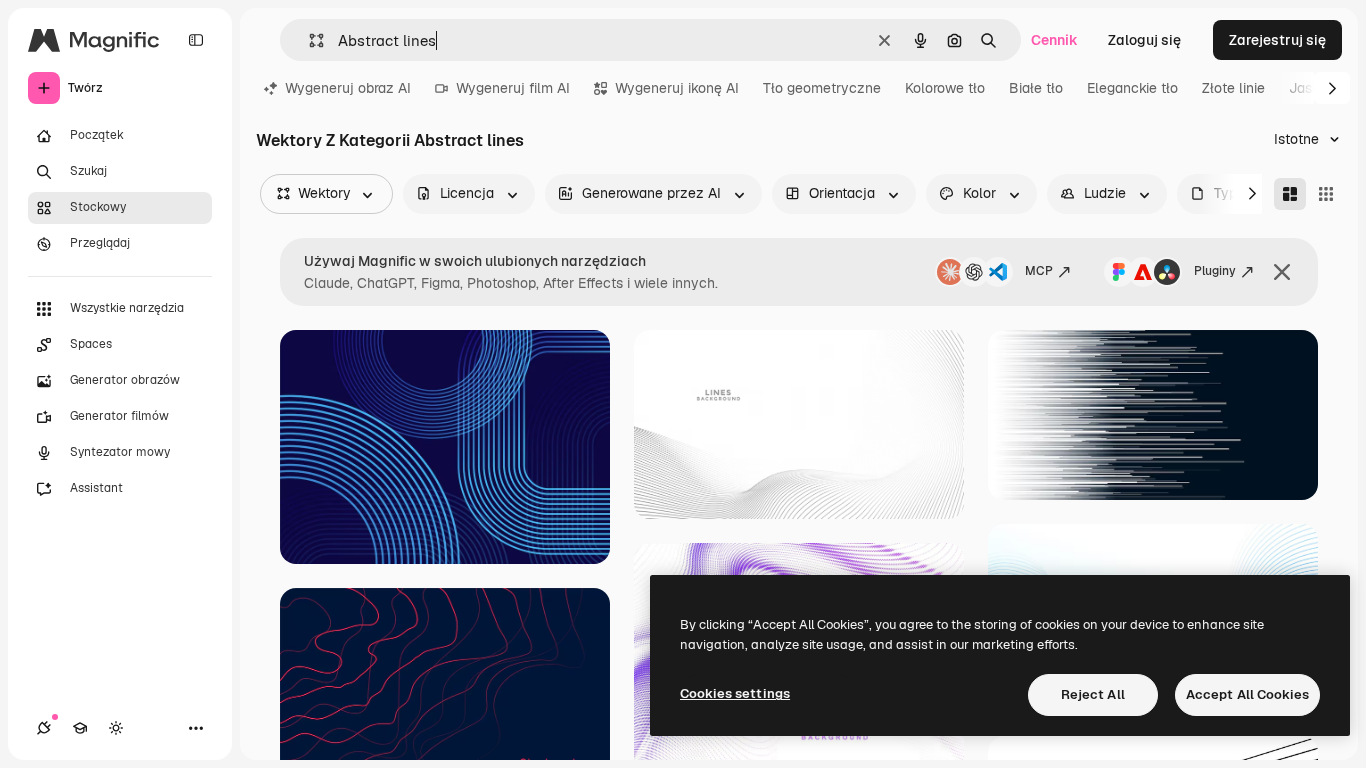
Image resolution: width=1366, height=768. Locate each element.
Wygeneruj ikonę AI (677, 88)
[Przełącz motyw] (116, 728)
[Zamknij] (1282, 272)
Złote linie (1233, 88)
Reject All (1093, 694)
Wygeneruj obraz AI (348, 88)
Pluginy (1215, 271)
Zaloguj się (1144, 40)
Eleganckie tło (1132, 88)
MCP (1039, 271)
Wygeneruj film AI (513, 88)
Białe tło (1036, 88)
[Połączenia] (44, 728)
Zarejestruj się (1277, 40)
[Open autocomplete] (308, 40)
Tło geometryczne (822, 88)
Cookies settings (735, 693)
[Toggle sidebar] (196, 40)
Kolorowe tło (945, 88)
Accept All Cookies (1247, 694)
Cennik (1054, 40)
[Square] (1326, 194)
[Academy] (80, 728)
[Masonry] (1290, 194)
